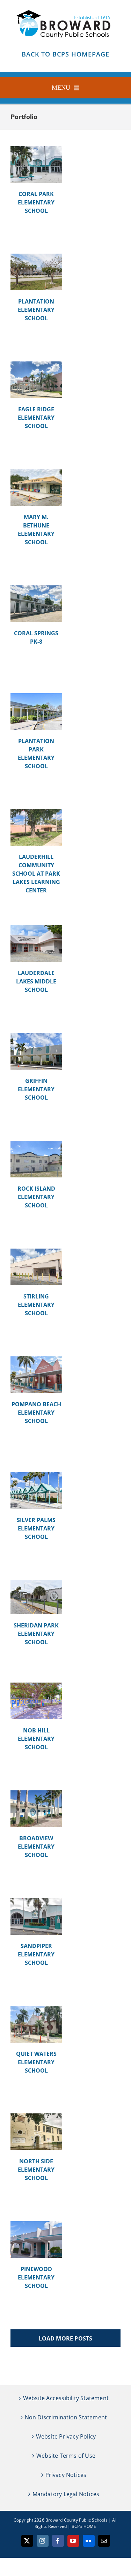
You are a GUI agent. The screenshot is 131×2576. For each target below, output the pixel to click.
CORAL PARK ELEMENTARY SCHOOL (36, 202)
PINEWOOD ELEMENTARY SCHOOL (36, 2277)
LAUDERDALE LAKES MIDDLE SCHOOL (36, 981)
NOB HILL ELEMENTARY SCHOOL (36, 1739)
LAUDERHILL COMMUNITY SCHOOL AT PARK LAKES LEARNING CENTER (36, 874)
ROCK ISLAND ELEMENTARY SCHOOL (36, 1197)
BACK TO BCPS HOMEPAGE (65, 54)
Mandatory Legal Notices (66, 2494)
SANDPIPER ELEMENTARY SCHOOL (36, 1954)
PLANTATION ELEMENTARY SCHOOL (36, 310)
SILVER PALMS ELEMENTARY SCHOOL (36, 1528)
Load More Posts (66, 2338)
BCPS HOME (84, 2526)
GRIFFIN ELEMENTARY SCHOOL (36, 1089)
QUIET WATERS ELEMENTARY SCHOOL (36, 2062)
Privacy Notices (66, 2475)
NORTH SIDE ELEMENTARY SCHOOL (36, 2170)
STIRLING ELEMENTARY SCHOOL (36, 1305)
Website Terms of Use (66, 2456)
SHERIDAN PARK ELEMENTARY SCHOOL (36, 1634)
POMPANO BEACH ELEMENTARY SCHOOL (36, 1413)
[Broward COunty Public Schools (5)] (66, 9)
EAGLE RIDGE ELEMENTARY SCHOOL (36, 418)
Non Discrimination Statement (66, 2417)
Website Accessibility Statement (66, 2398)
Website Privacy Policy (66, 2436)
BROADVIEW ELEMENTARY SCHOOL (36, 1847)
